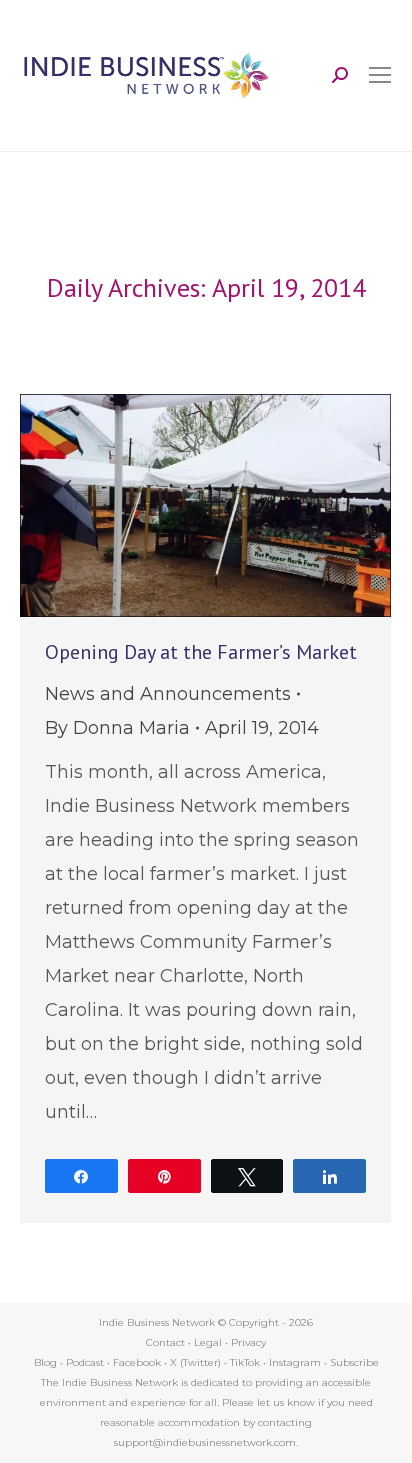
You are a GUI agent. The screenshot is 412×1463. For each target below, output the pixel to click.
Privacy (248, 1342)
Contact (165, 1342)
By (117, 728)
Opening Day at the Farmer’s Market (201, 652)
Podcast (85, 1362)
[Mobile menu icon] (380, 75)
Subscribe (354, 1362)
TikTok (245, 1362)
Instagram (295, 1362)
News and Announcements (168, 694)
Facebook (137, 1362)
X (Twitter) (197, 1362)
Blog (45, 1362)
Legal (208, 1342)
